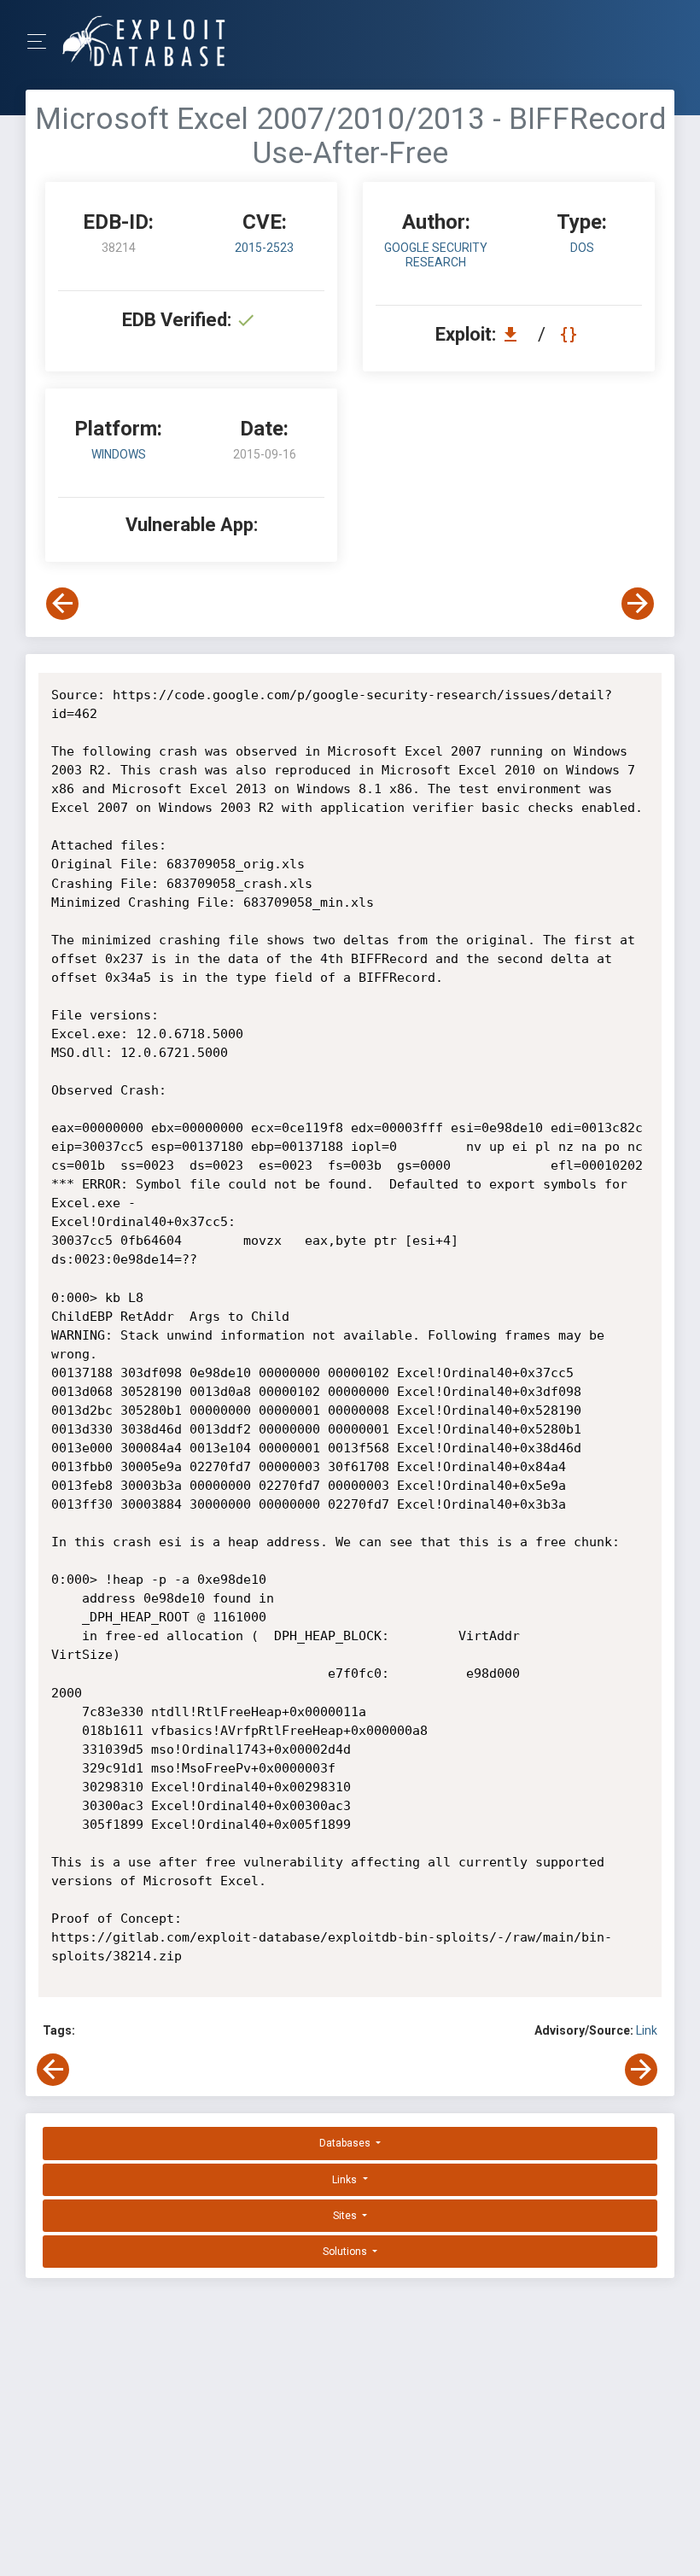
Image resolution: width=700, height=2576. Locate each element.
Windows (119, 454)
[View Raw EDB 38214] (571, 334)
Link (647, 2030)
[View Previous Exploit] (62, 604)
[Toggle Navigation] (42, 41)
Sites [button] (346, 2216)
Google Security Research (436, 255)
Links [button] (346, 2180)
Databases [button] (346, 2143)
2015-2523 (264, 248)
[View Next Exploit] (638, 604)
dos (582, 248)
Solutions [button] (346, 2252)
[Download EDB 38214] (515, 334)
